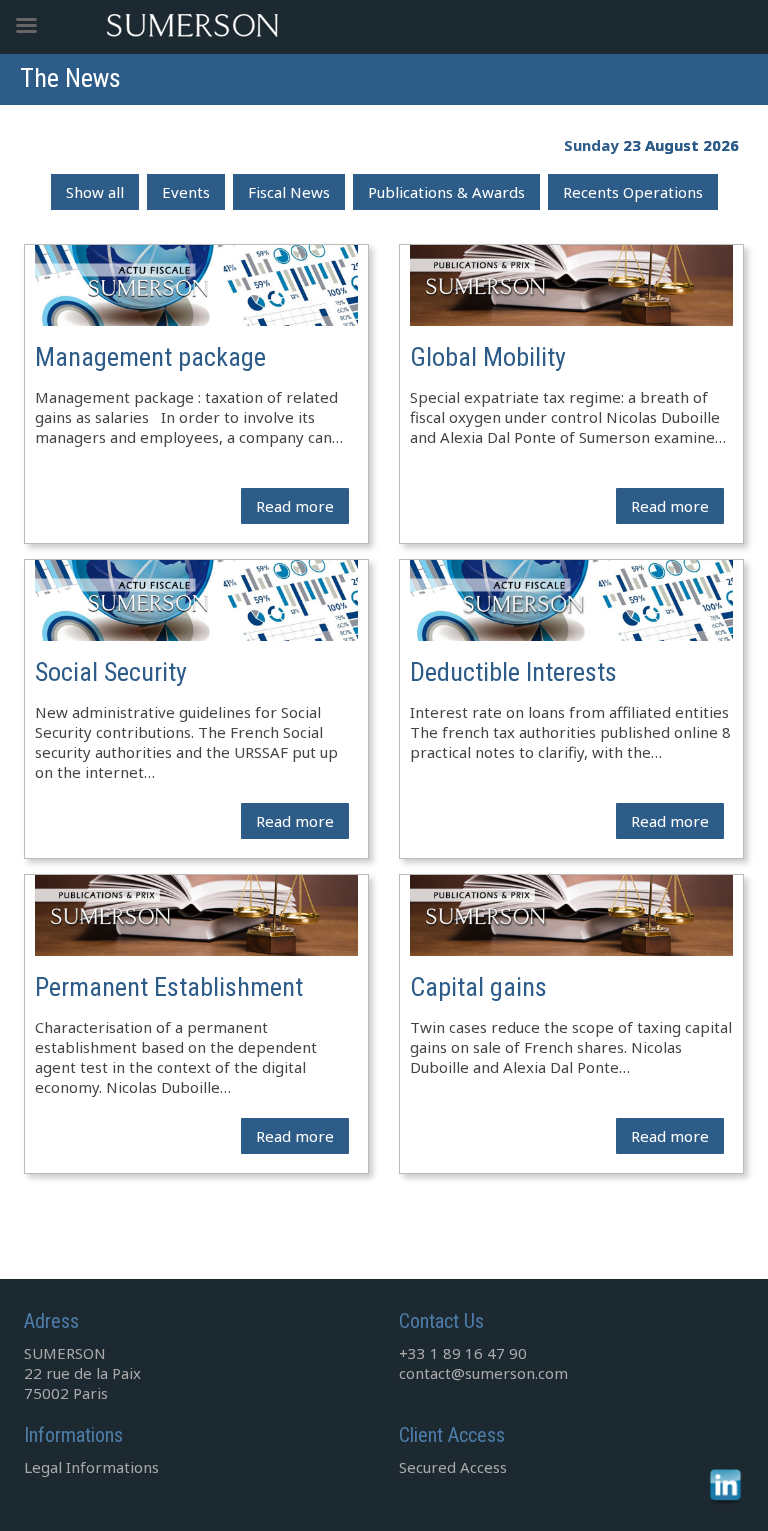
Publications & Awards (446, 192)
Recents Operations (633, 192)
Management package (150, 357)
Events (186, 192)
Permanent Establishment (169, 987)
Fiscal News (289, 192)
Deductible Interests (513, 672)
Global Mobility (488, 357)
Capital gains (478, 987)
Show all (95, 192)
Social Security (111, 672)
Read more (295, 506)
